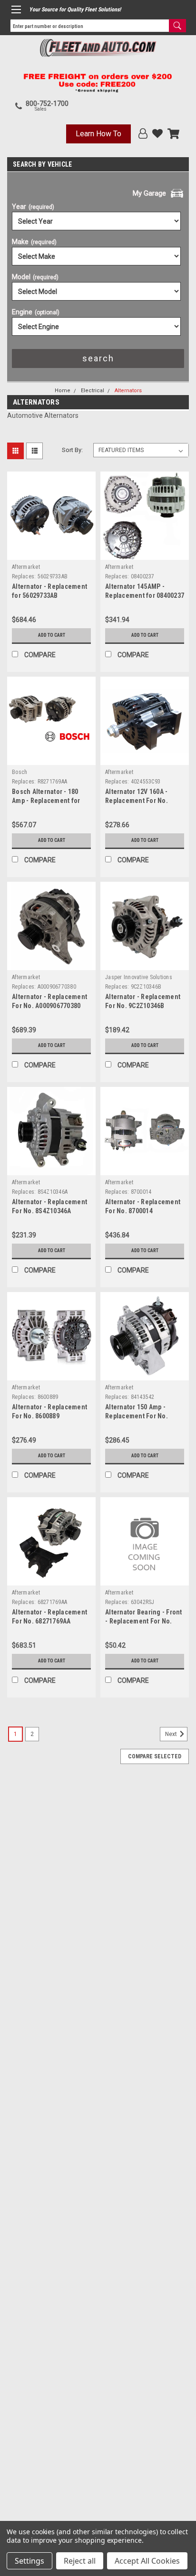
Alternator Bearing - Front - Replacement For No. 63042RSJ (144, 1621)
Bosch (20, 772)
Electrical (93, 391)
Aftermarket (26, 567)
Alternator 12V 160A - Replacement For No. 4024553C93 (137, 801)
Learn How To (98, 134)
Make (34, 242)
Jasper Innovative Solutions (139, 977)
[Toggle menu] (16, 9)
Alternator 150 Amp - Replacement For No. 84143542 (137, 1416)
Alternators (128, 391)
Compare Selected (155, 1756)
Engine (36, 312)
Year (33, 207)
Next (172, 1734)
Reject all (80, 2561)
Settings (29, 2561)
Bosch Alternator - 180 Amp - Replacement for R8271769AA (46, 801)
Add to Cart (52, 635)
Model (35, 277)
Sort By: (72, 450)
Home (63, 391)
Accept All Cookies (147, 2561)
